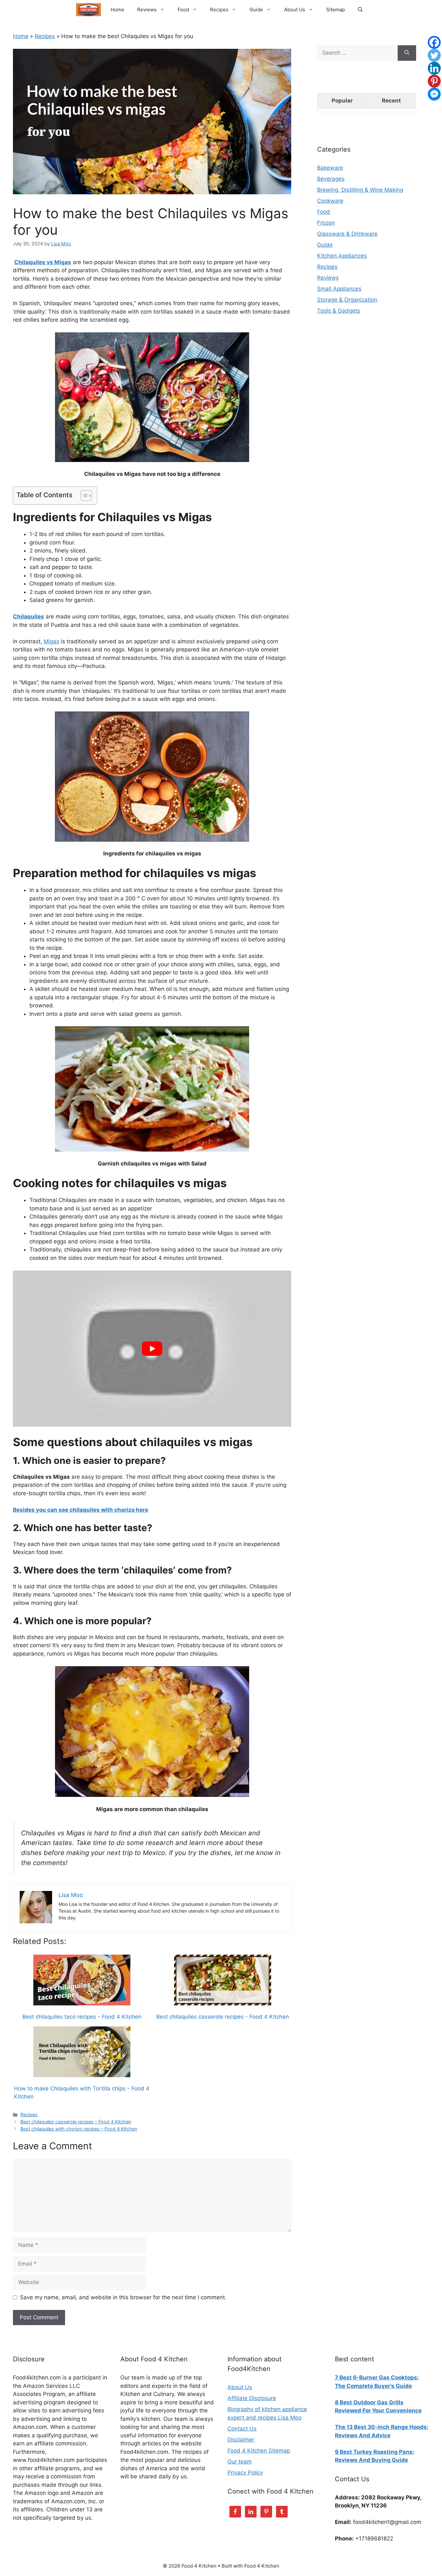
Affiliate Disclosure (252, 2398)
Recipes (219, 10)
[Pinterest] (434, 81)
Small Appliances (339, 289)
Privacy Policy (245, 2473)
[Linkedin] (434, 68)
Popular (342, 101)
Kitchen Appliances (342, 256)
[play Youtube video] (152, 1349)
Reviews (147, 10)
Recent (391, 101)
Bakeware (330, 168)
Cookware (330, 201)
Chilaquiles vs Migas (43, 262)
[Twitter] (434, 55)
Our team (240, 2462)
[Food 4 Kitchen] (88, 10)
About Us (295, 10)
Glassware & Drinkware (347, 234)
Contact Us (242, 2429)
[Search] (407, 53)
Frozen (326, 223)
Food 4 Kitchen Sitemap (259, 2451)
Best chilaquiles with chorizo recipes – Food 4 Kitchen (79, 2129)
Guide (256, 10)
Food (183, 10)
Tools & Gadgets (339, 311)
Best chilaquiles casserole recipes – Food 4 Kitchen (76, 2122)
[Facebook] (434, 42)
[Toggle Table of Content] (83, 496)
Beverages (331, 179)
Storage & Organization (347, 300)
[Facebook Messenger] (434, 94)
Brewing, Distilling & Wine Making (360, 190)
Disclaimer (241, 2440)
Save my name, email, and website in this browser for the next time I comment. (123, 2297)
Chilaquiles (28, 617)
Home (117, 10)
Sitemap (336, 10)
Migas (51, 641)
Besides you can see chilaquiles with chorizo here (81, 1510)
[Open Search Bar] (360, 10)
